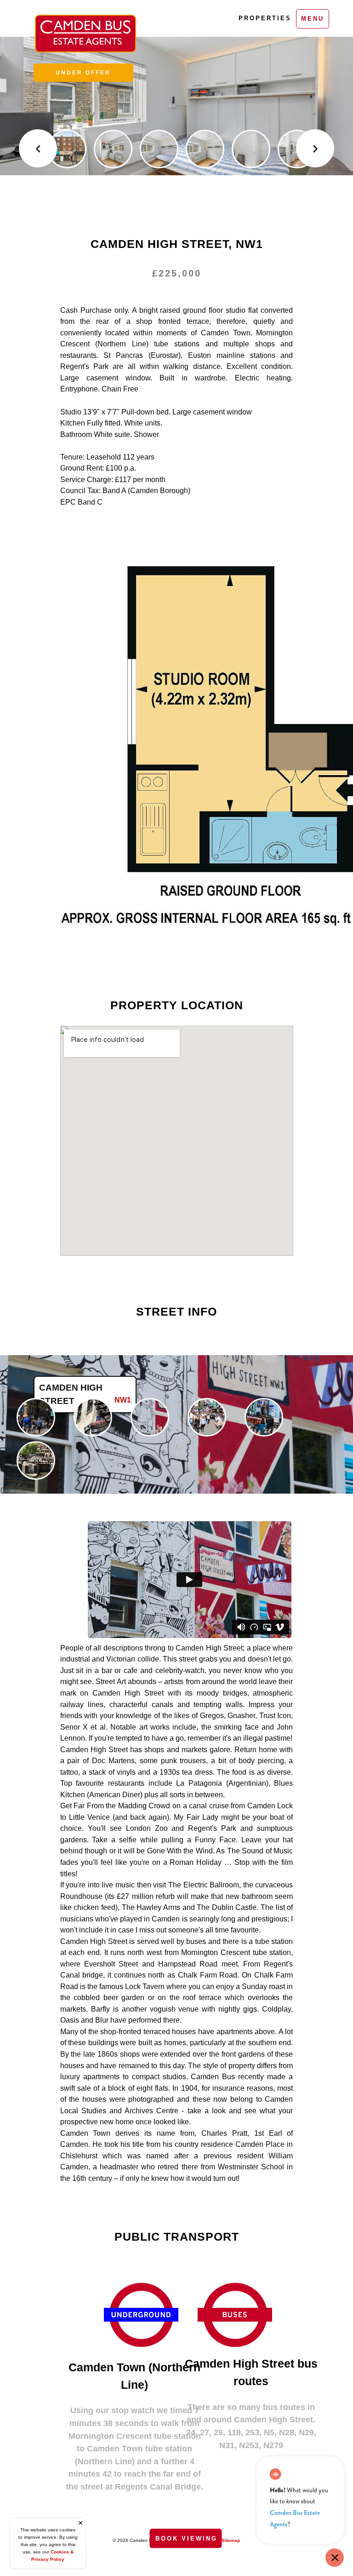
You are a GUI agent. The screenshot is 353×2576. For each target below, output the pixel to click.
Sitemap (231, 2540)
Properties (263, 18)
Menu (313, 19)
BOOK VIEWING (186, 2539)
